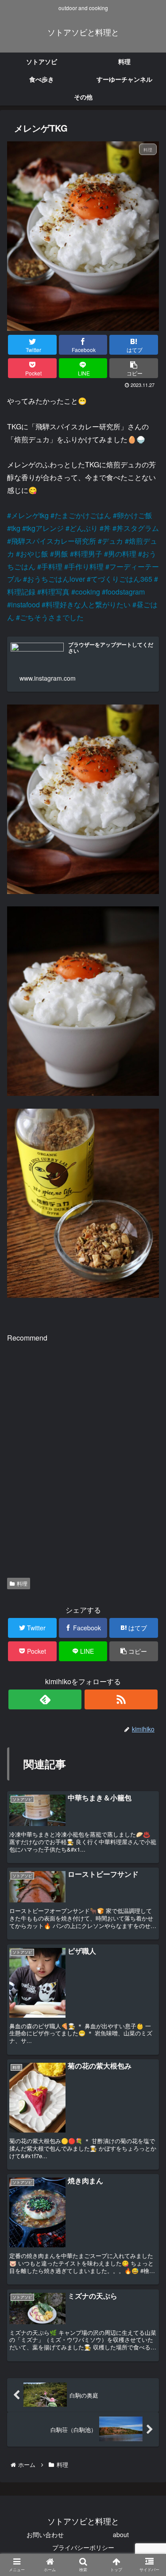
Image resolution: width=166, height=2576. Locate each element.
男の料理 (122, 554)
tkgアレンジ (45, 528)
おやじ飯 (34, 554)
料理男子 (88, 554)
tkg (16, 528)
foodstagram (125, 592)
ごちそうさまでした (52, 617)
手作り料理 (86, 566)
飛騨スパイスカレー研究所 (54, 541)
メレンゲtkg (30, 515)
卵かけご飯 (135, 515)
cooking (88, 592)
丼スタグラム (138, 528)
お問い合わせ (45, 2534)
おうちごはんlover (56, 579)
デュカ (112, 541)
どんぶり (84, 528)
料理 (22, 1583)
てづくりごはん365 (122, 579)
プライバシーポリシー (83, 2547)
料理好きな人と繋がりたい (88, 604)
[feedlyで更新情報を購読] (45, 1699)
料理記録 (21, 592)
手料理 (52, 566)
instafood (25, 604)
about (121, 2534)
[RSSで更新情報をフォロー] (121, 1699)
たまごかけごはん (83, 515)
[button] (147, 1463)
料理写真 (55, 592)
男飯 (61, 554)
